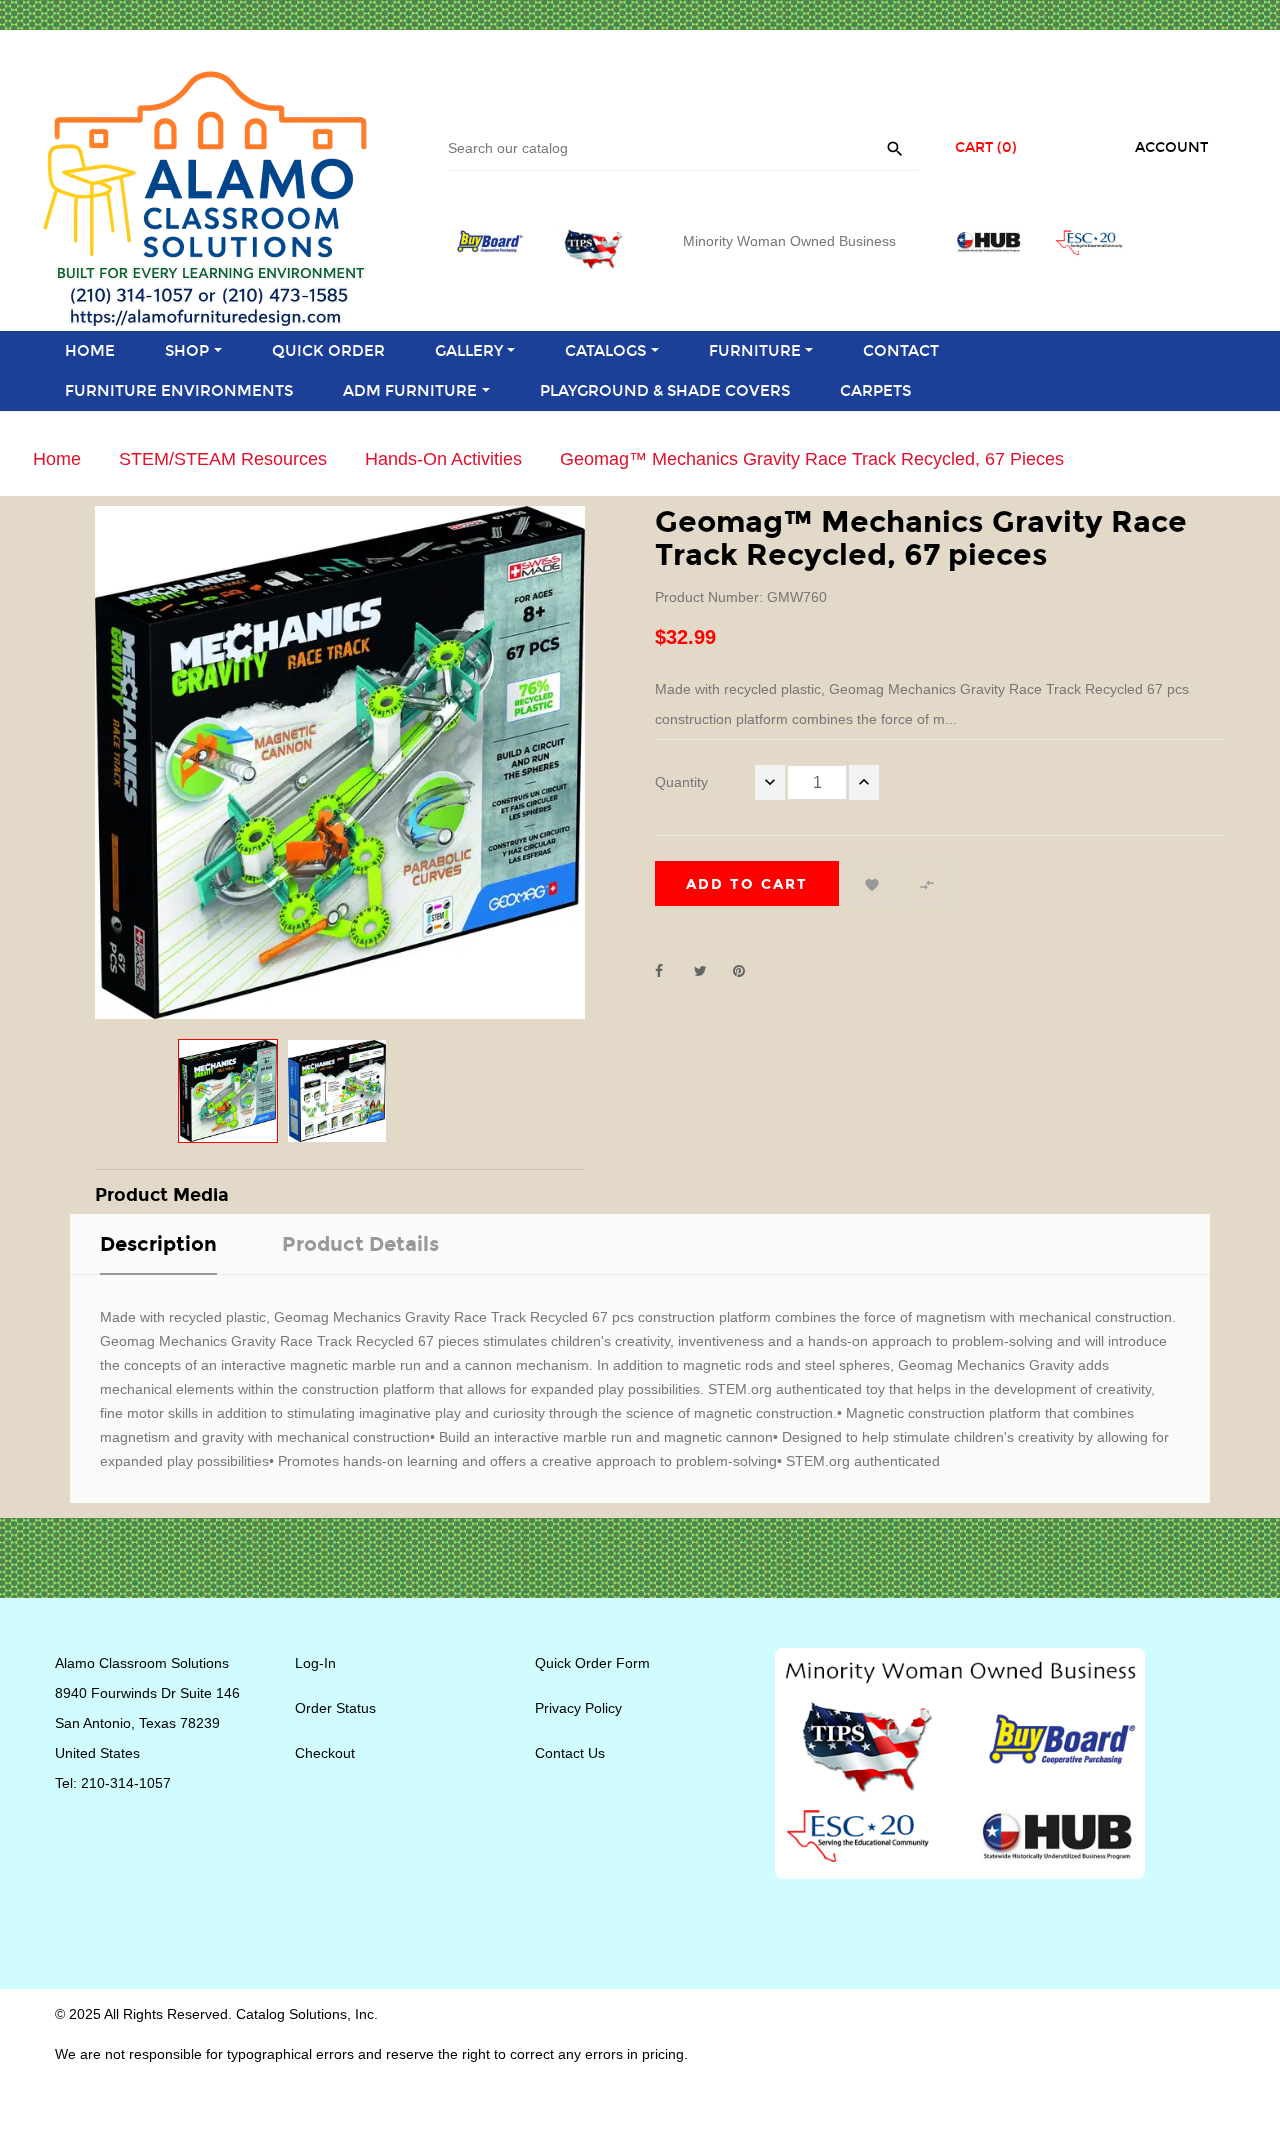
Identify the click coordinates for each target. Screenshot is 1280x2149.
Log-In (315, 1663)
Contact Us (570, 1753)
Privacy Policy (578, 1708)
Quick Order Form (592, 1663)
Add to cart (747, 884)
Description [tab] (158, 1244)
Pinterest (748, 971)
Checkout (325, 1753)
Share (670, 971)
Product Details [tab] (360, 1244)
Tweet (709, 971)
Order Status (335, 1708)
